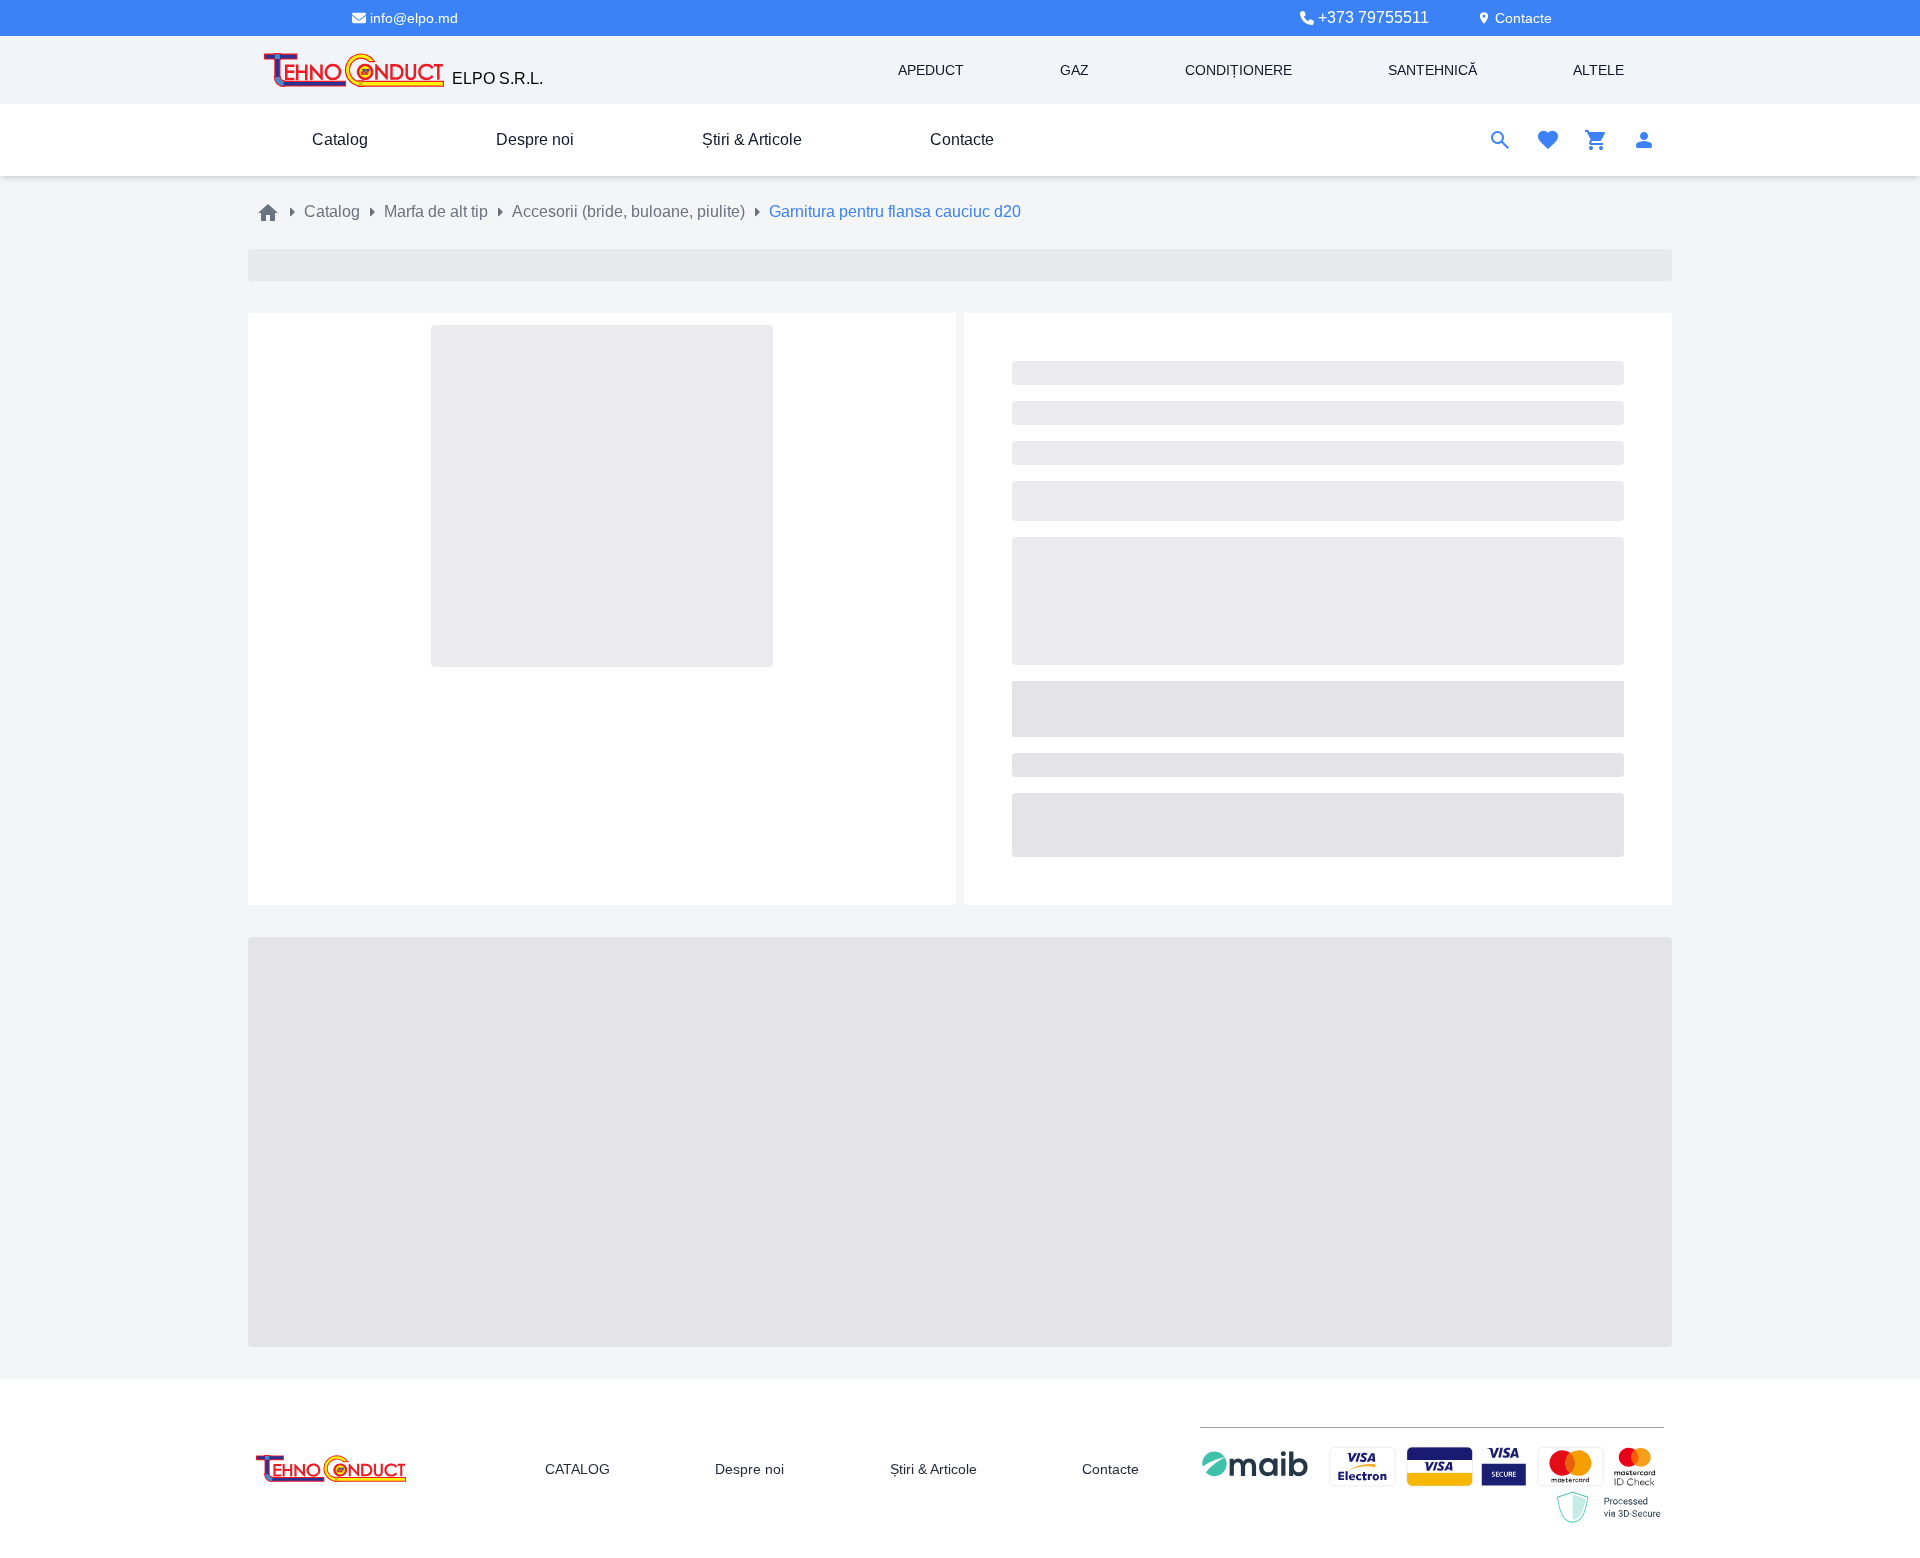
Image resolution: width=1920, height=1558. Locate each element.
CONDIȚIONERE (1238, 70)
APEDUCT (931, 70)
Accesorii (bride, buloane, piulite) (628, 211)
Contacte (962, 139)
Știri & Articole (752, 139)
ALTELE (1598, 70)
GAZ (1074, 70)
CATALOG (577, 1469)
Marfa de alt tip (436, 211)
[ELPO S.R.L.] (354, 69)
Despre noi (535, 139)
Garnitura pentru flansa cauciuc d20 (895, 211)
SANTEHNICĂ (1432, 70)
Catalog (340, 139)
